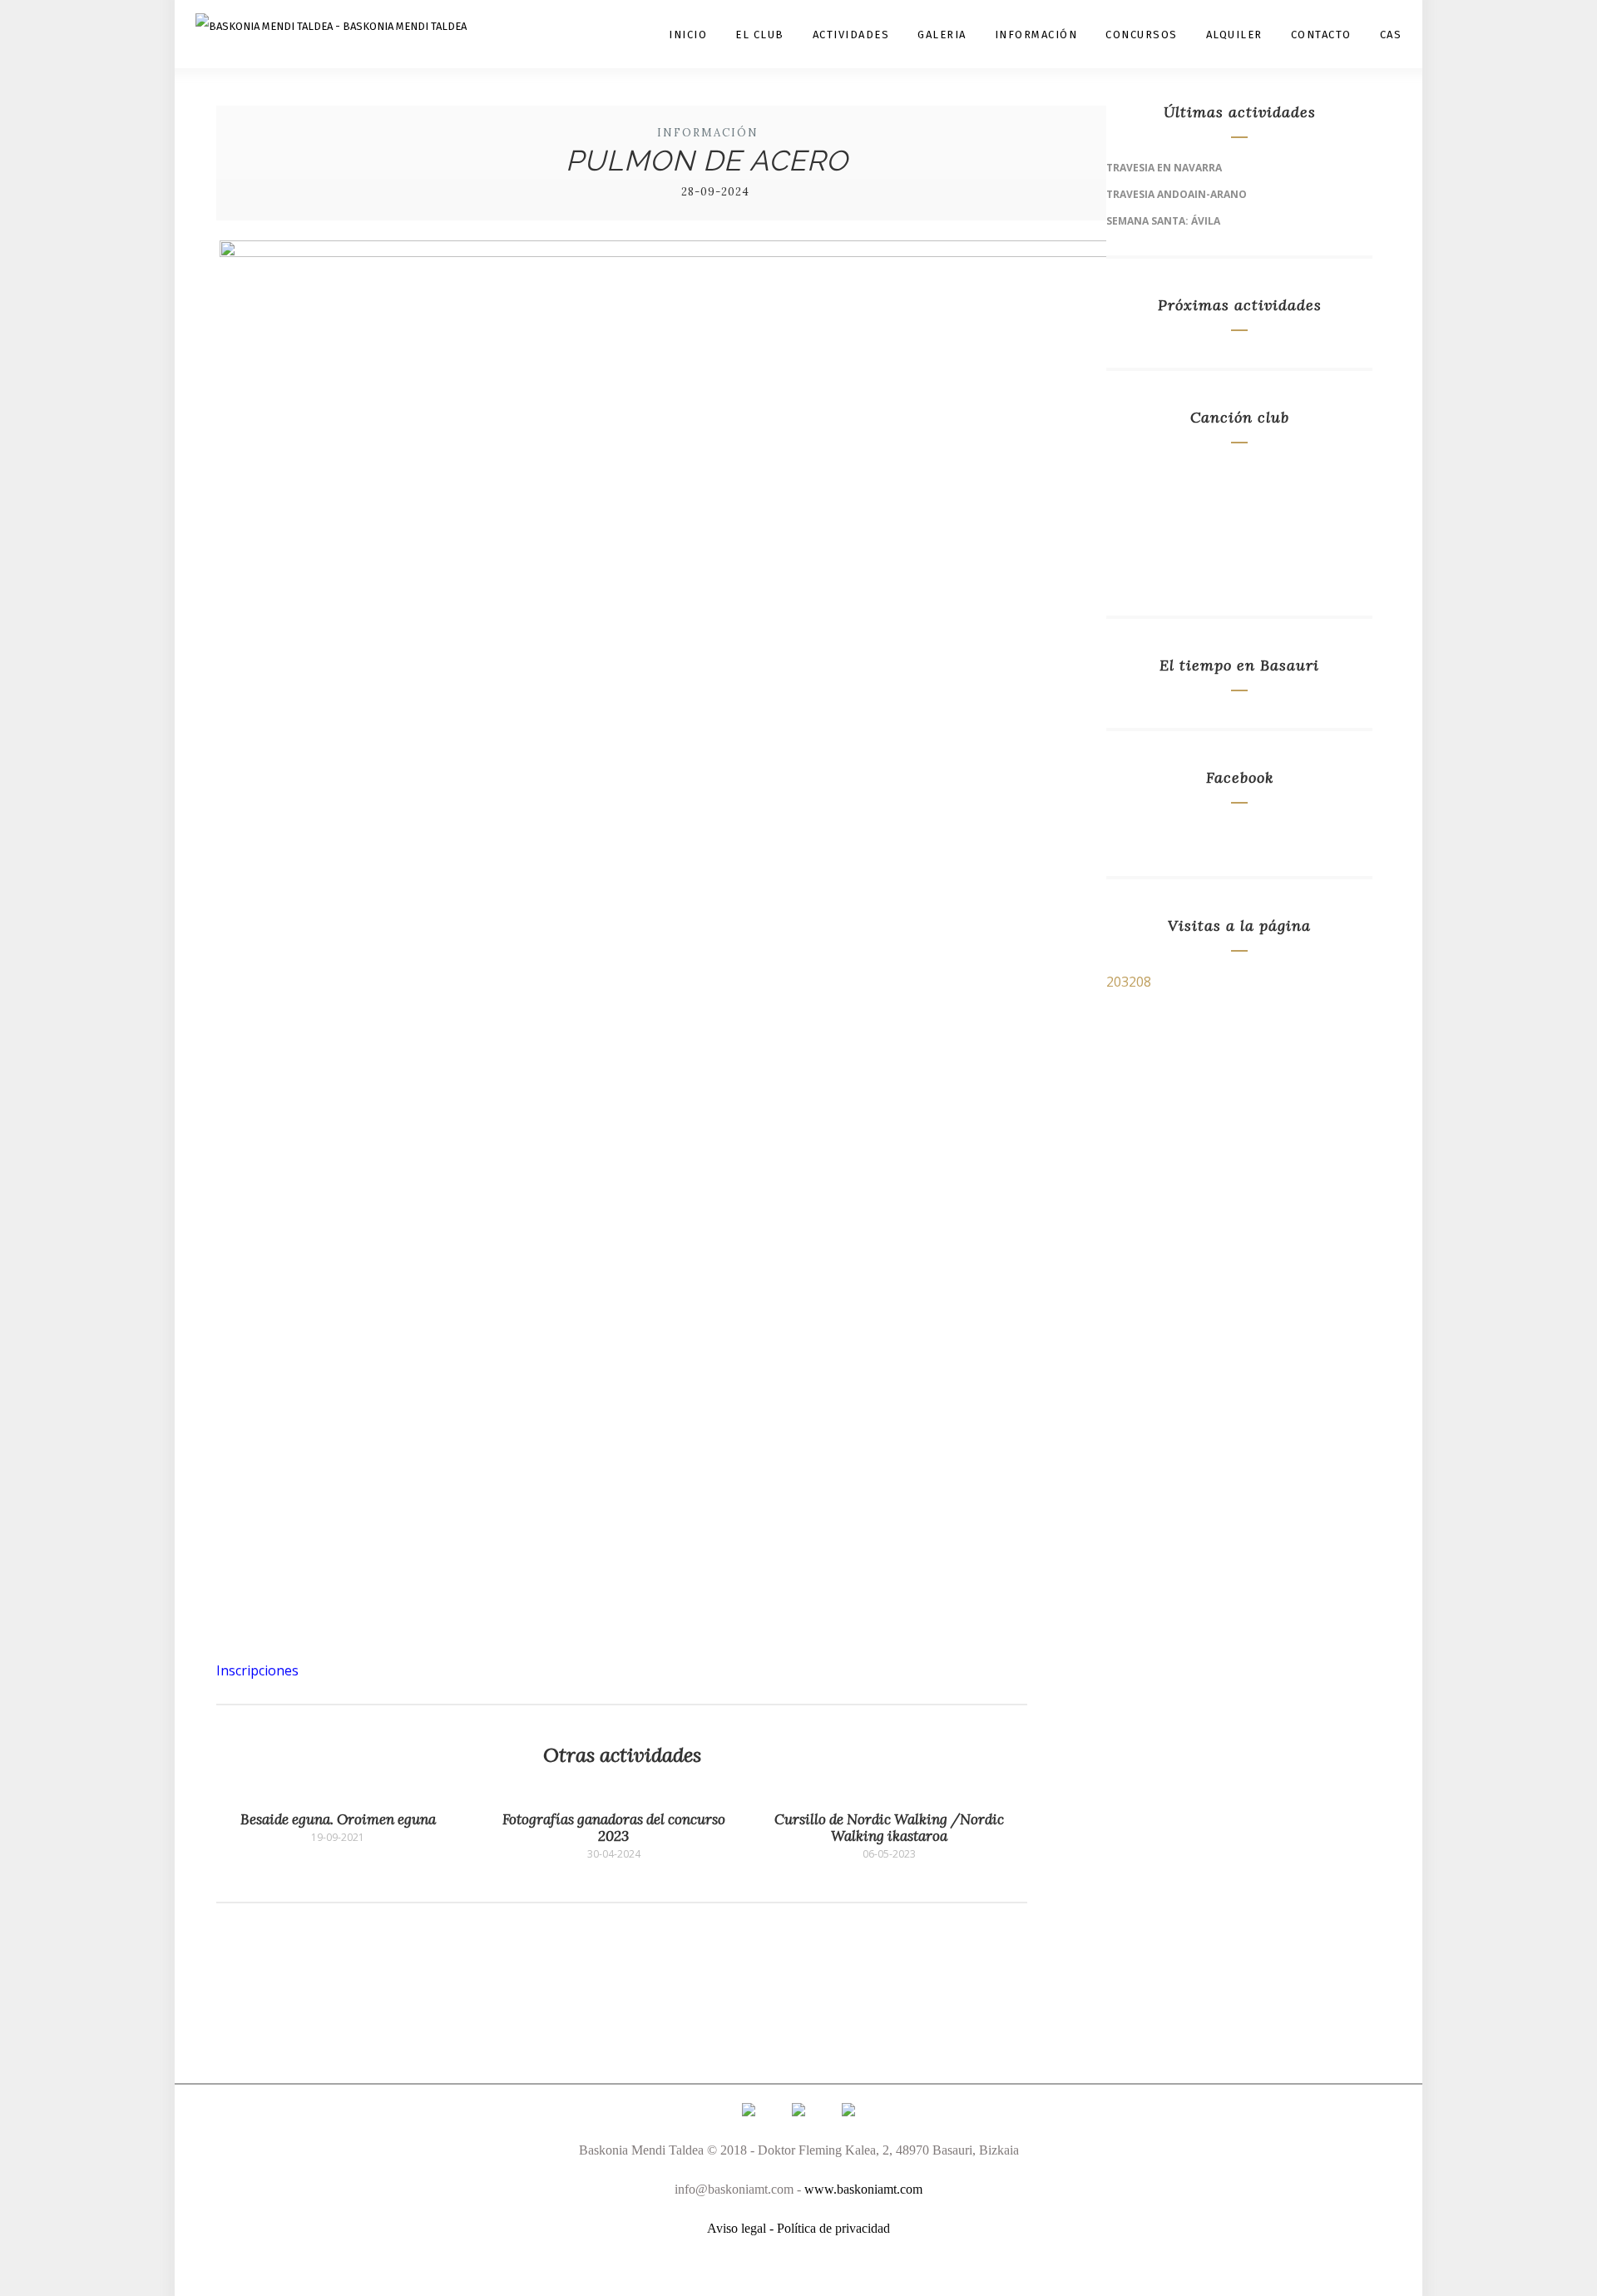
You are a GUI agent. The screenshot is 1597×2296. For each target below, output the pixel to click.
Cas (1391, 35)
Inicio (688, 35)
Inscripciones (257, 1670)
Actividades (851, 35)
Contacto (1321, 35)
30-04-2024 (614, 1854)
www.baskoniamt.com (863, 2189)
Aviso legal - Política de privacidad (798, 2228)
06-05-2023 (889, 1854)
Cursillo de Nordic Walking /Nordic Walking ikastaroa (889, 1828)
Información (1036, 35)
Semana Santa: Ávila (1163, 221)
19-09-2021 (338, 1838)
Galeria (942, 35)
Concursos (1142, 35)
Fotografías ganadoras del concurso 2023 (614, 1828)
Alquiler (1234, 35)
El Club (760, 35)
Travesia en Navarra (1164, 168)
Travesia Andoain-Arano (1177, 194)
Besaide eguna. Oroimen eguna (338, 1819)
